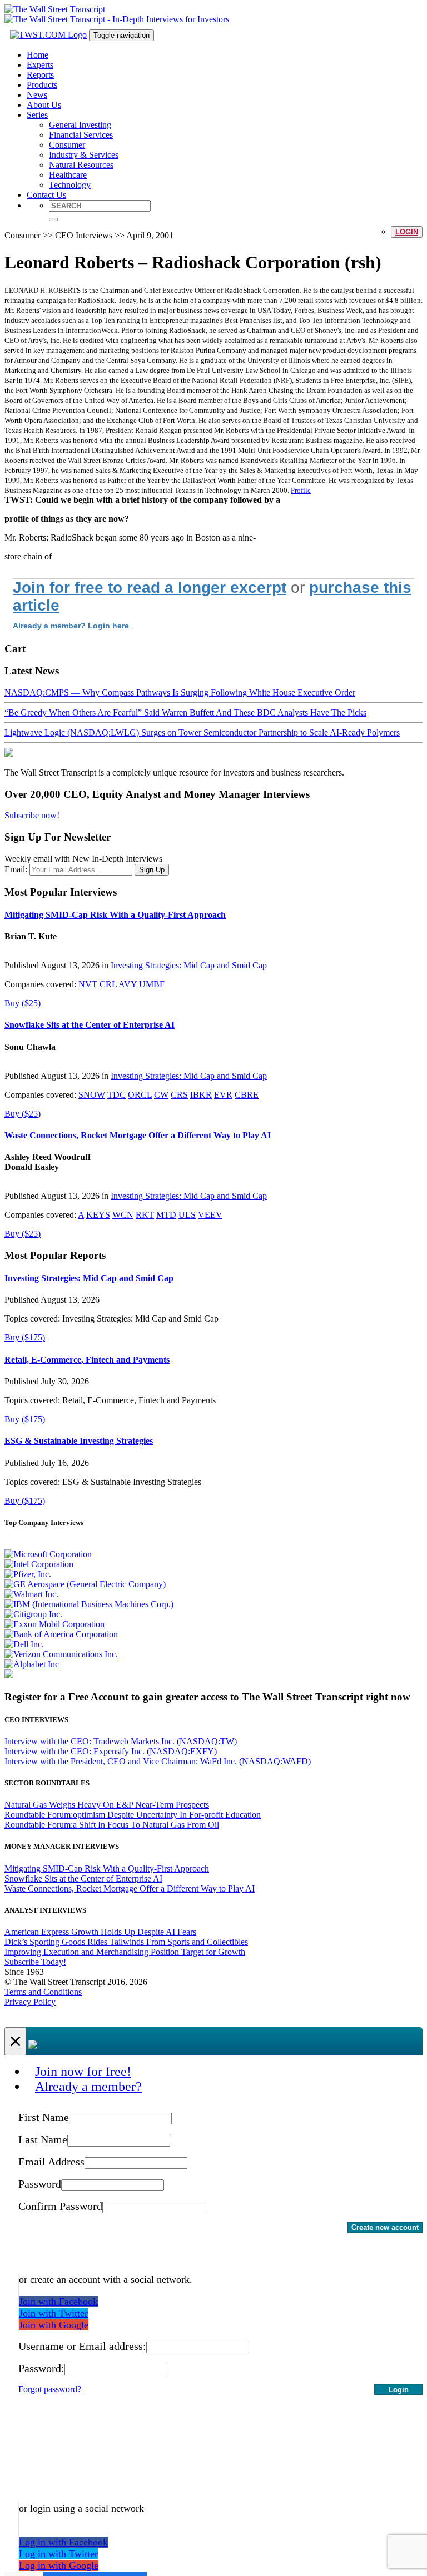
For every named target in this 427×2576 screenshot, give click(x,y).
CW (161, 1095)
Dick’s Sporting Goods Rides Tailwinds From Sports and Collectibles (126, 1942)
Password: (41, 2368)
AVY (128, 984)
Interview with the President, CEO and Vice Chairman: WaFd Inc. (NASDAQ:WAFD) (158, 1761)
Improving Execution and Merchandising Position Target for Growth (125, 1952)
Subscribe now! (32, 815)
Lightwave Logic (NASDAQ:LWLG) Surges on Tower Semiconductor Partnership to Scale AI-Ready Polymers (202, 732)
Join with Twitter (53, 2313)
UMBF (152, 984)
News (37, 95)
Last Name (43, 2139)
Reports (40, 75)
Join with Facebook (58, 2302)
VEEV (210, 1215)
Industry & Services (84, 155)
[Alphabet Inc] (32, 1664)
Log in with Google (59, 2565)
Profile (301, 490)
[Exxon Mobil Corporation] (54, 1624)
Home (38, 55)
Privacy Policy (30, 2002)
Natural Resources (81, 165)
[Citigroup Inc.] (33, 1614)
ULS (187, 1215)
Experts (40, 65)
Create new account (385, 2227)
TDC (116, 1095)
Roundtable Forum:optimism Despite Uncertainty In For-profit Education (133, 1815)
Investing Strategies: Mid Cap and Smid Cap (189, 965)
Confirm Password (60, 2206)
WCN (123, 1215)
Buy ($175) (25, 1337)
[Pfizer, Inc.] (28, 1574)
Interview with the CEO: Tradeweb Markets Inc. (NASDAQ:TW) (121, 1741)
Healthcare (68, 175)
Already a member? (88, 2087)
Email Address (51, 2162)
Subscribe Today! (35, 1962)
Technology (70, 185)
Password (40, 2184)
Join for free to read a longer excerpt (150, 587)
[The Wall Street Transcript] (55, 9)
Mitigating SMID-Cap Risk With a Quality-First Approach (115, 915)
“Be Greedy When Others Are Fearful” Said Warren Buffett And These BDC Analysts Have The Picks (185, 712)
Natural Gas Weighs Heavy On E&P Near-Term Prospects (107, 1805)
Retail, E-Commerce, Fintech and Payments (87, 1360)
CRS (179, 1095)
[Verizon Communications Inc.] (61, 1654)
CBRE (247, 1095)
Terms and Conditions (43, 1992)
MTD (166, 1215)
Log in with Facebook (63, 2542)
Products (42, 85)
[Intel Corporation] (39, 1564)
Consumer (67, 145)
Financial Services (81, 135)
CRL (108, 984)
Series (37, 115)
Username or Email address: (82, 2346)
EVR (223, 1095)
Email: (16, 869)
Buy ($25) (23, 1003)
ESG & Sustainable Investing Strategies (79, 1441)
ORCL (140, 1095)
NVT (88, 984)
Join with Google (54, 2325)
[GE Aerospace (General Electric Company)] (85, 1584)
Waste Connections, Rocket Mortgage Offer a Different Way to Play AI (138, 1135)
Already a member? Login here (72, 626)
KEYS (98, 1215)
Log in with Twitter (58, 2554)
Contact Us (46, 195)
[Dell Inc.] (24, 1644)
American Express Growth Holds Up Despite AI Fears (100, 1932)
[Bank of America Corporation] (61, 1634)
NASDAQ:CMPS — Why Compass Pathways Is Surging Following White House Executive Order (180, 692)
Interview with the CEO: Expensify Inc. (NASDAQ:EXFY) (111, 1751)
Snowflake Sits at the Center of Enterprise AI (90, 1025)
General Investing (80, 125)
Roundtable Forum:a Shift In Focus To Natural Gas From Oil (112, 1825)
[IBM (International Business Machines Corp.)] (89, 1604)
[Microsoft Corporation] (48, 1554)
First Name (44, 2117)
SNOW (92, 1095)
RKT (145, 1215)
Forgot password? (50, 2389)
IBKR (201, 1095)
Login (407, 232)
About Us (44, 105)
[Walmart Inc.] (31, 1594)
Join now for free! (83, 2072)
